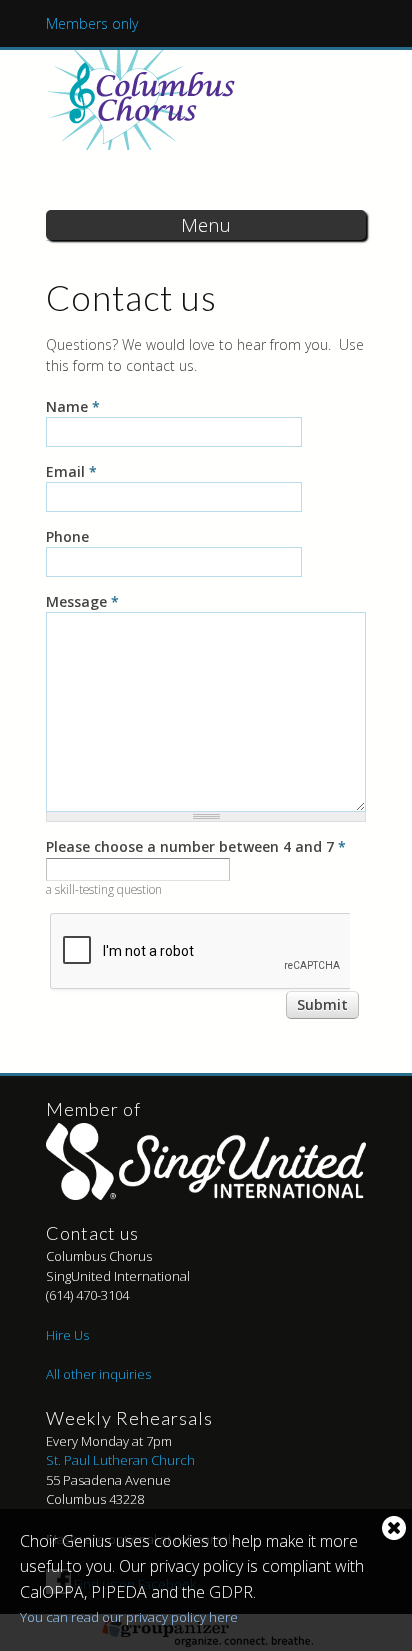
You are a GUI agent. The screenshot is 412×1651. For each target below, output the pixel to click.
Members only (92, 23)
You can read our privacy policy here (129, 1617)
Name (73, 406)
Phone (67, 536)
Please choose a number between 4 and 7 (196, 846)
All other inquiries (98, 1374)
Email (71, 471)
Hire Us (67, 1335)
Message (82, 601)
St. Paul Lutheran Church (120, 1460)
